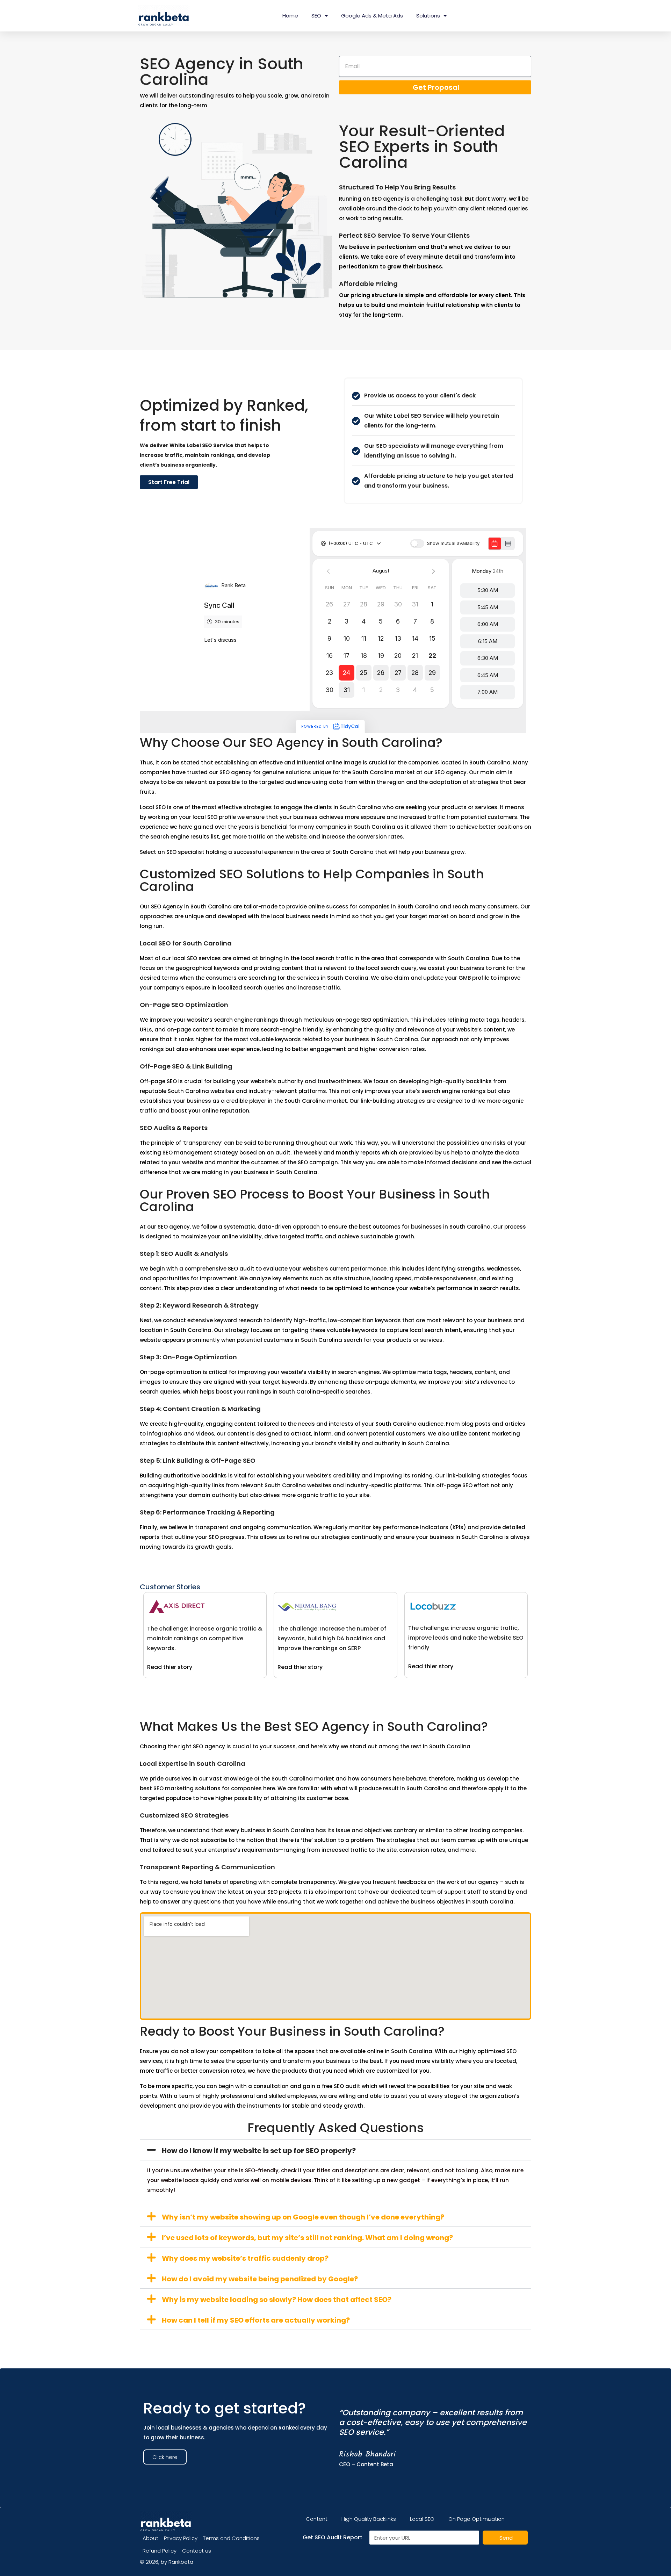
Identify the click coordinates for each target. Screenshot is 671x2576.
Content (317, 2519)
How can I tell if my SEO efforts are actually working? (256, 2320)
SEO (316, 16)
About (150, 2538)
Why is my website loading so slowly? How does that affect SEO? (277, 2300)
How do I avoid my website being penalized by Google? (260, 2279)
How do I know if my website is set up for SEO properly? (259, 2151)
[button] (335, 2150)
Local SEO (422, 2519)
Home (290, 16)
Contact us (197, 2551)
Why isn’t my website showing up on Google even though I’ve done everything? (303, 2217)
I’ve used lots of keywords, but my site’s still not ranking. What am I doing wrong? (307, 2238)
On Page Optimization (477, 2519)
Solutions (428, 16)
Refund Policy (160, 2551)
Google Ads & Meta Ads (372, 16)
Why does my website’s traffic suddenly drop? (245, 2258)
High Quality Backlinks (369, 2519)
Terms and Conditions (231, 2538)
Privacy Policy (181, 2538)
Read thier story (170, 1667)
